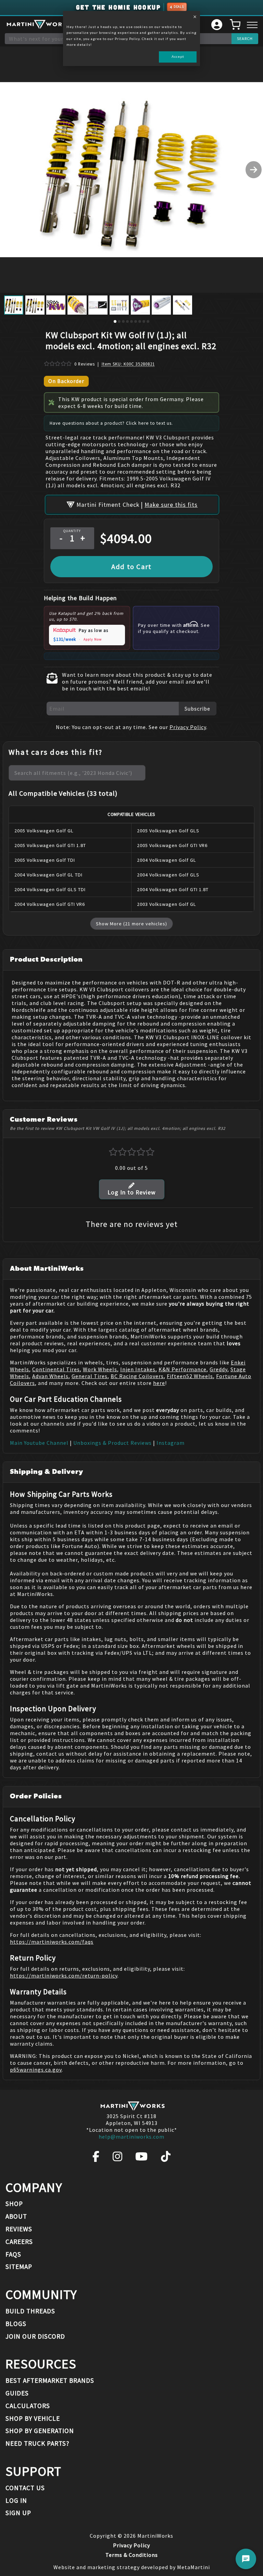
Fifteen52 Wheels (190, 1376)
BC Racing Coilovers (137, 1376)
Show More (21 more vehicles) (131, 924)
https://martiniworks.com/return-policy (64, 1976)
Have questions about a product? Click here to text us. (111, 423)
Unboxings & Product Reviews (112, 1443)
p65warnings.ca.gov (36, 2070)
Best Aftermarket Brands (50, 2380)
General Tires (90, 1376)
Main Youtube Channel (39, 1443)
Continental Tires (56, 1369)
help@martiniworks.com (131, 2137)
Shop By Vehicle (33, 2418)
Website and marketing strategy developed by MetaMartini (132, 2567)
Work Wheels (100, 1369)
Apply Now (93, 639)
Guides (17, 2393)
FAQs (13, 2254)
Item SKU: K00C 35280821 (128, 364)
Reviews (19, 2229)
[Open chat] (246, 2559)
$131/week (65, 639)
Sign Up (18, 2513)
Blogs (16, 2324)
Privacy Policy (188, 727)
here (159, 1383)
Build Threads (30, 2311)
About (16, 2216)
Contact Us (25, 2488)
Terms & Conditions (132, 2555)
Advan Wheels (50, 1376)
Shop (14, 2204)
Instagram (171, 1443)
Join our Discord (35, 2336)
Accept (178, 56)
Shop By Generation (40, 2431)
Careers (19, 2242)
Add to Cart (131, 567)
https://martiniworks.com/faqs (52, 1942)
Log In (16, 2500)
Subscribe (197, 709)
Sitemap (19, 2267)
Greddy (218, 1369)
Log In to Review (132, 1192)
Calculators (28, 2406)
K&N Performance (183, 1369)
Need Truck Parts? (37, 2443)
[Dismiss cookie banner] (195, 17)
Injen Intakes (138, 1369)
